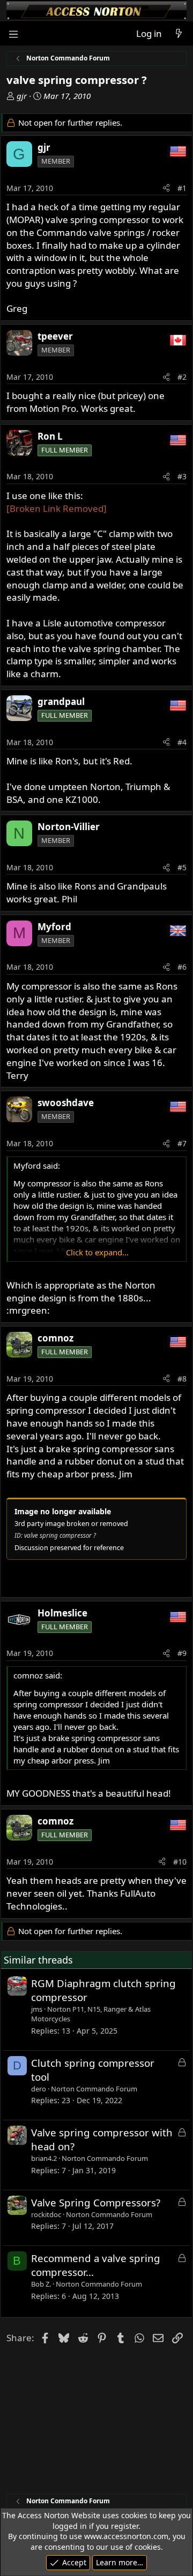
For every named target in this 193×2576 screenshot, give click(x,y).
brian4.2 (44, 2158)
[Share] (166, 188)
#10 (180, 1862)
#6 (182, 967)
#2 (182, 377)
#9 (182, 1653)
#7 (182, 1143)
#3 (182, 476)
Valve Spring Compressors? (96, 2202)
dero (39, 2089)
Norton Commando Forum (94, 2089)
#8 (182, 1379)
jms (37, 2009)
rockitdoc (46, 2214)
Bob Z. (41, 2284)
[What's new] (179, 34)
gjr (22, 96)
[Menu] (14, 33)
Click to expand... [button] (97, 1252)
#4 (182, 742)
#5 (182, 867)
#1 (182, 188)
